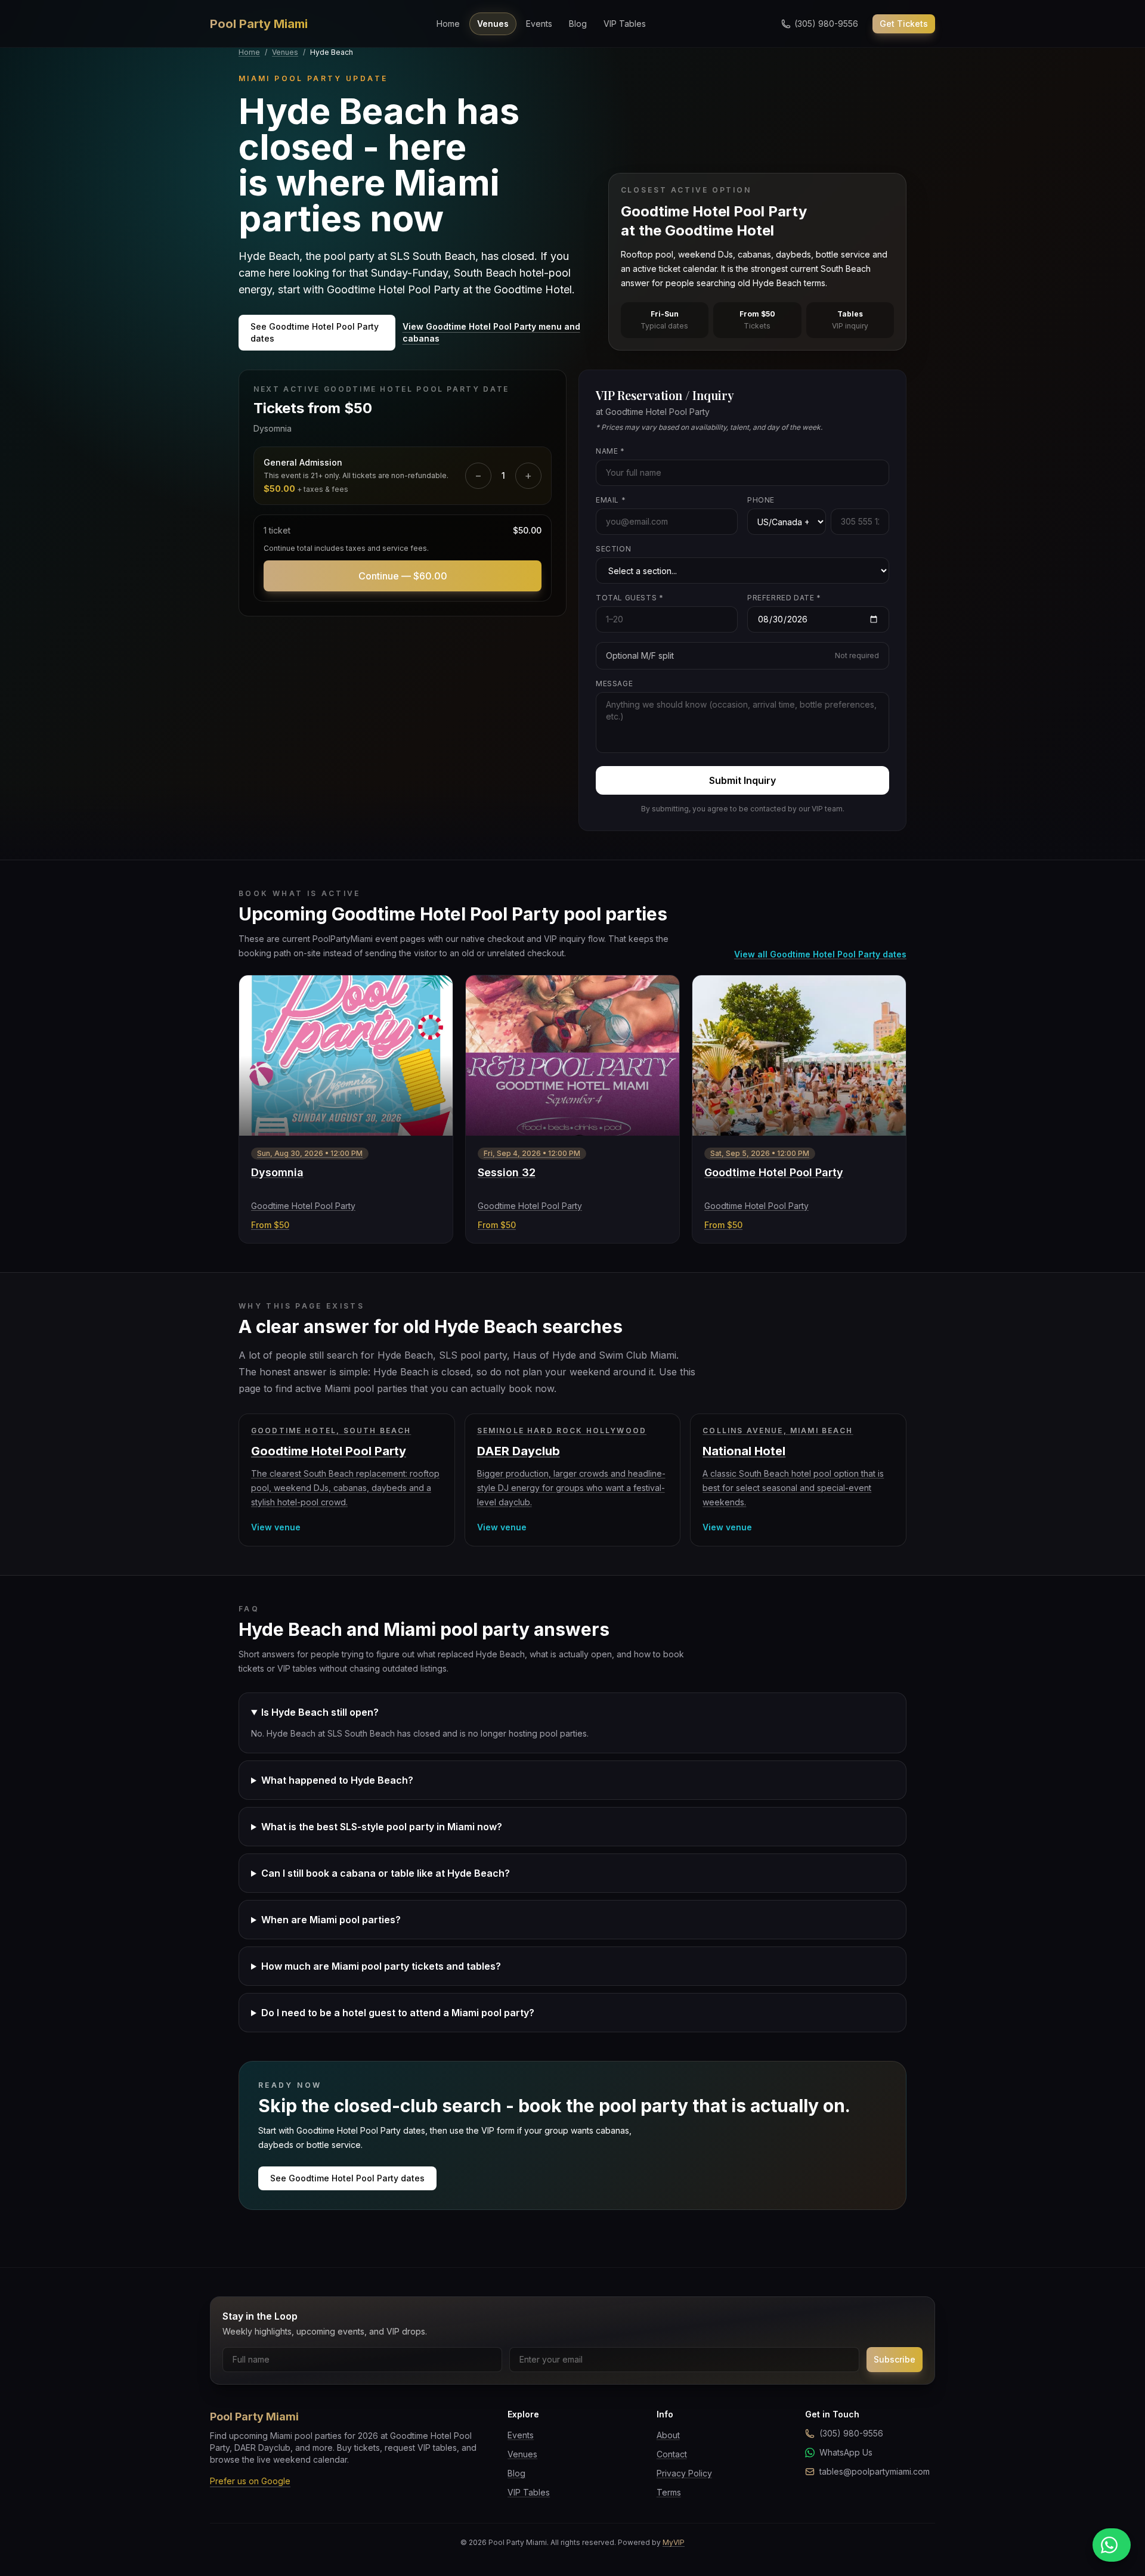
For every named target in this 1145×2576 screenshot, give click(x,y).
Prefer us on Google (250, 2481)
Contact (672, 2454)
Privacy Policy (684, 2473)
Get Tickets (904, 24)
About (668, 2435)
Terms (669, 2492)
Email (611, 500)
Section (613, 549)
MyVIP (674, 2542)
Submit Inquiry (742, 780)
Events (539, 24)
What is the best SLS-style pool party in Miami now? (382, 1827)
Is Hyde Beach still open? (320, 1712)
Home (448, 24)
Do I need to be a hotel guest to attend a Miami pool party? (398, 2013)
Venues (493, 24)
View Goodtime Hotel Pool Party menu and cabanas (491, 332)
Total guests (629, 598)
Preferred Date (784, 598)
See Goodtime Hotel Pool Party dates (315, 332)
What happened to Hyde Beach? (337, 1780)
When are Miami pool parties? (331, 1920)
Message (614, 683)
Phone (761, 500)
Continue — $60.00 (403, 576)
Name (610, 451)
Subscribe (895, 2359)
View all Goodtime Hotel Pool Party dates (820, 954)
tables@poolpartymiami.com (875, 2471)
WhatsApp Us (846, 2452)
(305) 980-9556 (851, 2433)
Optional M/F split (742, 655)
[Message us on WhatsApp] (1112, 2545)
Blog (578, 24)
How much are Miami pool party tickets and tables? (381, 1966)
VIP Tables (625, 24)
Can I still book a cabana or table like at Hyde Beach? (386, 1873)
